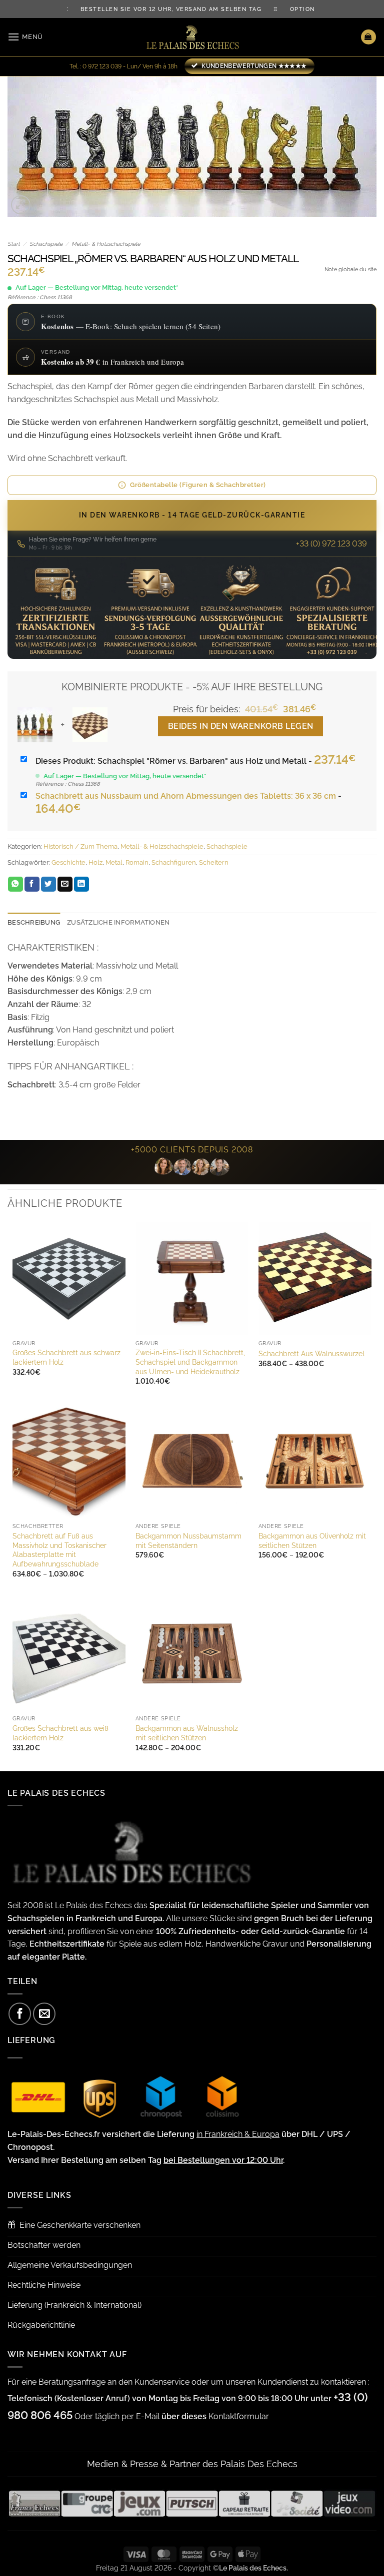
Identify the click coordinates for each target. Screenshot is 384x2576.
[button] (25, 37)
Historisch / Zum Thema (80, 846)
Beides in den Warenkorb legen (241, 726)
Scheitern (214, 862)
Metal (114, 862)
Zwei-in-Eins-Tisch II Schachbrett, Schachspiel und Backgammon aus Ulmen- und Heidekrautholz (190, 1362)
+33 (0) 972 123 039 (331, 544)
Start (14, 244)
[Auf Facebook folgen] (20, 2014)
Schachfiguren (174, 862)
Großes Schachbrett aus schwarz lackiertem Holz (66, 1357)
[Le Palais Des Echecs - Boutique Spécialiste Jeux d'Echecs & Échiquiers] (192, 37)
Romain (137, 862)
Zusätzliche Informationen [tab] (118, 922)
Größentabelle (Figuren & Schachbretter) (198, 485)
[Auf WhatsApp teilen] (15, 884)
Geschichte (68, 862)
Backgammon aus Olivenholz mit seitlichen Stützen (312, 1541)
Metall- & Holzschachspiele (106, 244)
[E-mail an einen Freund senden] (65, 884)
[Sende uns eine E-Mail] (44, 2014)
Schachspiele (46, 244)
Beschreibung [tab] (34, 922)
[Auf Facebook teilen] (32, 884)
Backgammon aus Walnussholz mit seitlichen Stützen (187, 1733)
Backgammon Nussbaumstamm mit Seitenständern (188, 1541)
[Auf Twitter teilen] (48, 884)
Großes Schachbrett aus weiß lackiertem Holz (60, 1733)
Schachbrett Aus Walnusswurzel (311, 1353)
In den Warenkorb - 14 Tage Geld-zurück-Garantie (192, 515)
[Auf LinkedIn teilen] (81, 884)
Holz (95, 862)
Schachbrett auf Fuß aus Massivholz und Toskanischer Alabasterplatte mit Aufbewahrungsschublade (59, 1550)
